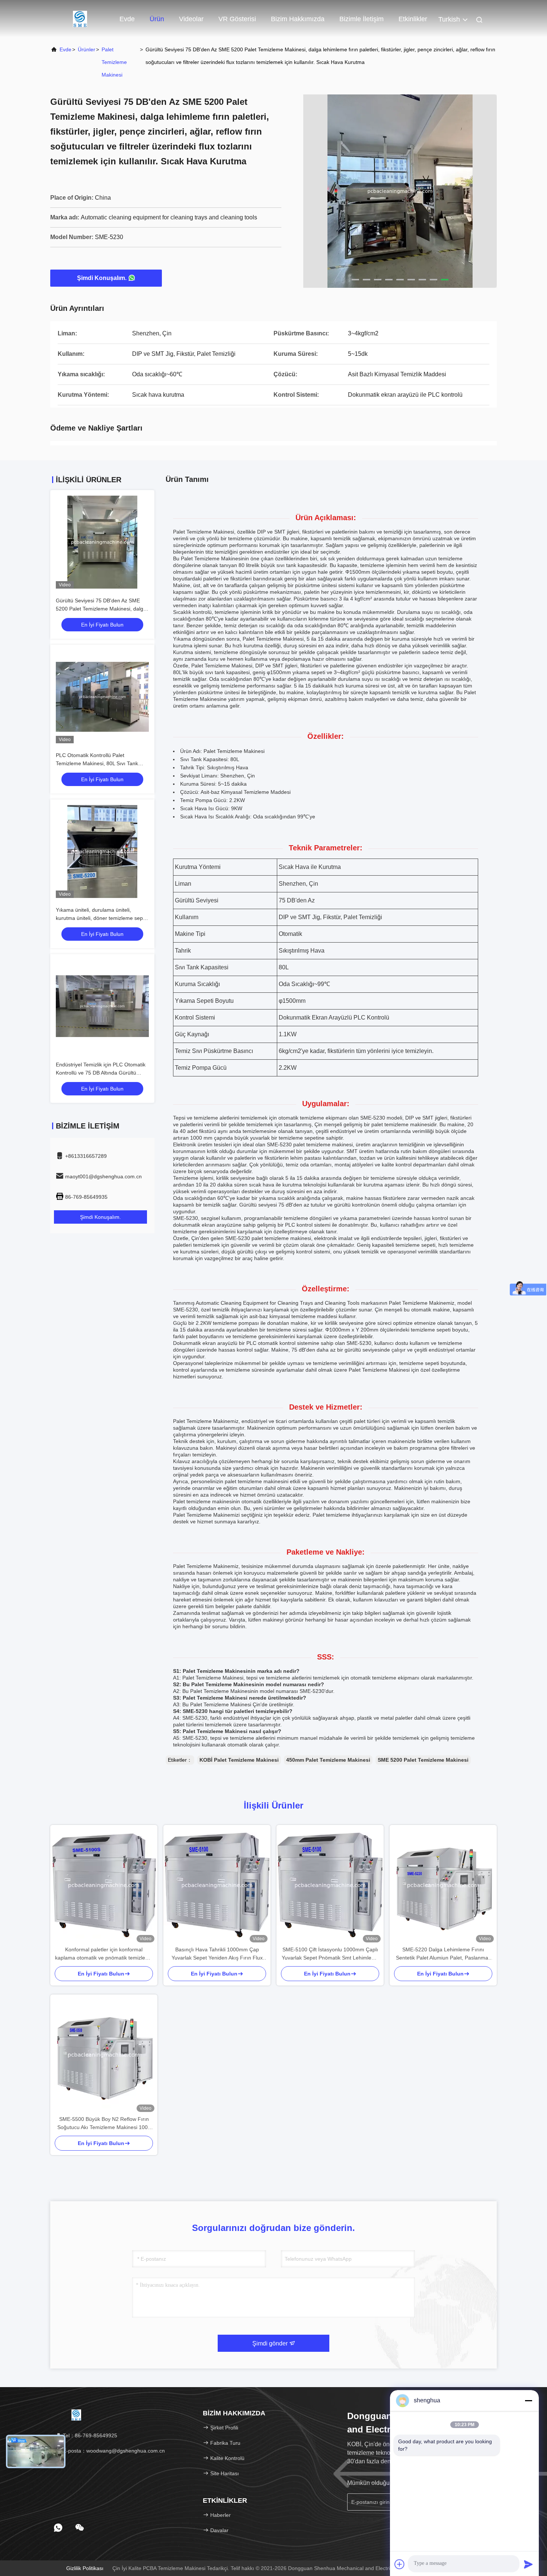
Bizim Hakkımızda (298, 19)
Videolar (191, 19)
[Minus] (528, 2400)
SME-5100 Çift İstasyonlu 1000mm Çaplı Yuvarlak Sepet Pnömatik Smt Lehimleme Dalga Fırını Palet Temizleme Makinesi (330, 1954)
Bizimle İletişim (362, 19)
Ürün (157, 19)
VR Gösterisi (237, 19)
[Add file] (400, 2564)
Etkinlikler (413, 19)
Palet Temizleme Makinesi (114, 62)
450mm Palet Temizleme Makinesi (328, 1760)
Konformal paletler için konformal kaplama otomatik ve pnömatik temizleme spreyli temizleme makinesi (104, 1954)
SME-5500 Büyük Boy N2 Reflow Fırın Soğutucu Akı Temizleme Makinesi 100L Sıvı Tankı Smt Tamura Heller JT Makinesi (104, 2124)
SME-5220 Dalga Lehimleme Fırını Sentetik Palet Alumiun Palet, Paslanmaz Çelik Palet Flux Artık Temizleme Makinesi (443, 1954)
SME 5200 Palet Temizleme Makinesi (423, 1760)
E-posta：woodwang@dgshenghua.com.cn (113, 2451)
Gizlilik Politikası (85, 2568)
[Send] (528, 2564)
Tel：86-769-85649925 (89, 2435)
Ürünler (87, 49)
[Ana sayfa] (80, 19)
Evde (127, 19)
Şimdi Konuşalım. (102, 278)
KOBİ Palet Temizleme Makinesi (239, 1760)
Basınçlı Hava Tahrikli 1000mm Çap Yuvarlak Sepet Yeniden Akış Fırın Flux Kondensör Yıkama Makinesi (217, 1954)
